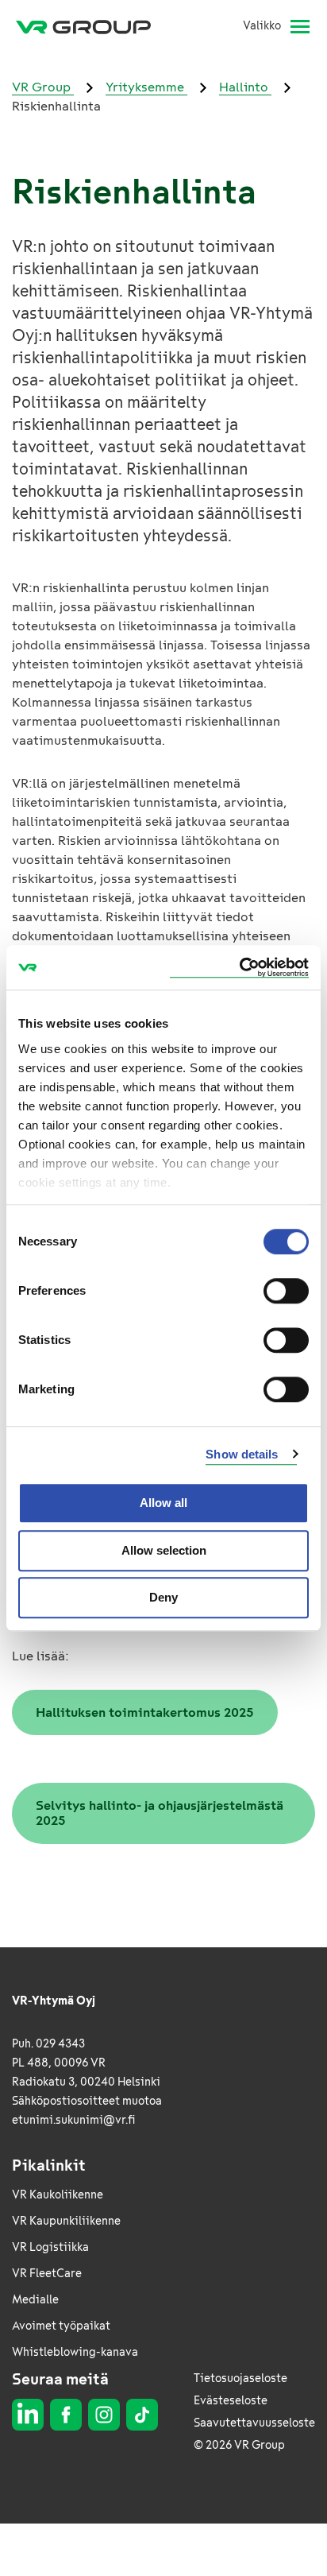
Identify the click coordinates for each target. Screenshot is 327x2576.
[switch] (286, 1291)
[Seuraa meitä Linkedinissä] (28, 2415)
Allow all (163, 1503)
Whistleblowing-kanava (75, 2352)
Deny (163, 1597)
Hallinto (245, 87)
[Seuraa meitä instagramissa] (104, 2415)
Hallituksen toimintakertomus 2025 (145, 1712)
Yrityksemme (146, 87)
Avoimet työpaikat (61, 2326)
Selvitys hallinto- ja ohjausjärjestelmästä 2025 (160, 1813)
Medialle (35, 2300)
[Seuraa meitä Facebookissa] (66, 2415)
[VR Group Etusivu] (90, 26)
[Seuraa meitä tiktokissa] (142, 2415)
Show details (242, 1454)
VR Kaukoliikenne (58, 2195)
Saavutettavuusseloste (254, 2423)
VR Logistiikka (50, 2247)
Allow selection (164, 1550)
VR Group (43, 87)
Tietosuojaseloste (240, 2378)
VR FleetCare (47, 2274)
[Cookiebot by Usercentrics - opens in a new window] (239, 968)
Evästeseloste (231, 2401)
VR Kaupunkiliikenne (66, 2221)
